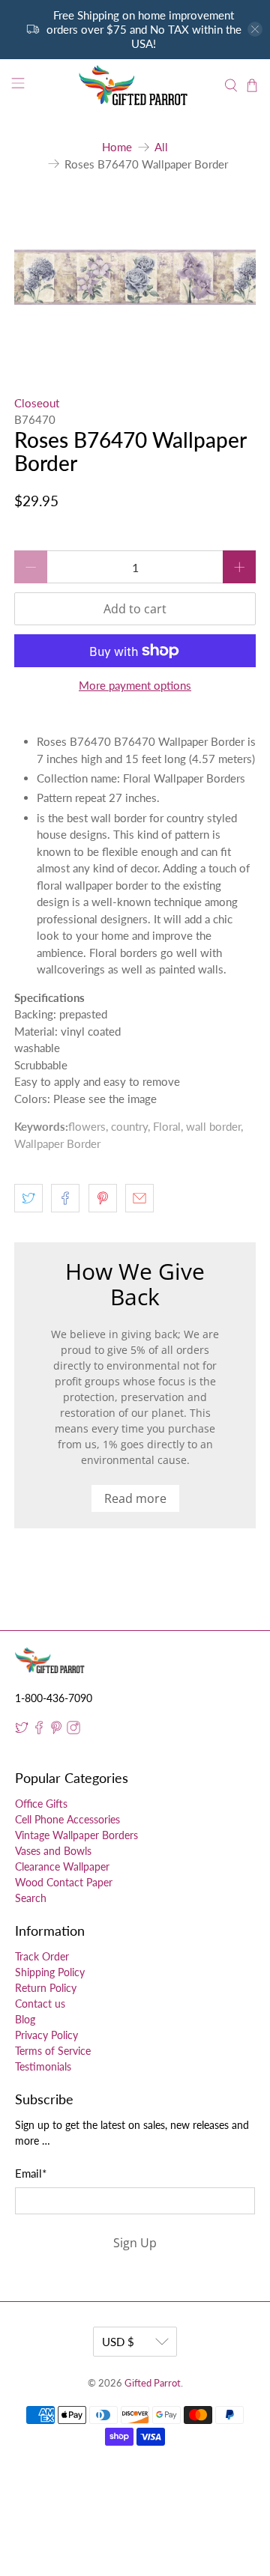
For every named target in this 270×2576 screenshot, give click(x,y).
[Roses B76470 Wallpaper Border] (135, 277)
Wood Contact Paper (64, 1882)
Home (117, 147)
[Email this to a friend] (139, 1198)
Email (31, 2173)
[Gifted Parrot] (135, 85)
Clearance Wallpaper (62, 1866)
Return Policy (46, 1988)
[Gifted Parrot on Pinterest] (56, 1730)
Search (31, 1898)
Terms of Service (53, 2051)
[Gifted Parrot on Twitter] (22, 1730)
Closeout (37, 403)
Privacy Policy (46, 2035)
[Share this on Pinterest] (103, 1198)
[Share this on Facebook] (65, 1198)
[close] (255, 29)
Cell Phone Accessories (67, 1819)
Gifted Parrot (153, 2383)
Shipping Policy (50, 1972)
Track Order (42, 1956)
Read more (135, 1498)
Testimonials (43, 2066)
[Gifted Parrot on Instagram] (73, 1730)
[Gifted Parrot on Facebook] (39, 1730)
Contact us (40, 2004)
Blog (25, 2019)
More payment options (135, 685)
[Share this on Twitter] (28, 1198)
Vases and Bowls (53, 1851)
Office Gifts (41, 1804)
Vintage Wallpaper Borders (76, 1835)
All (161, 147)
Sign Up (135, 2243)
